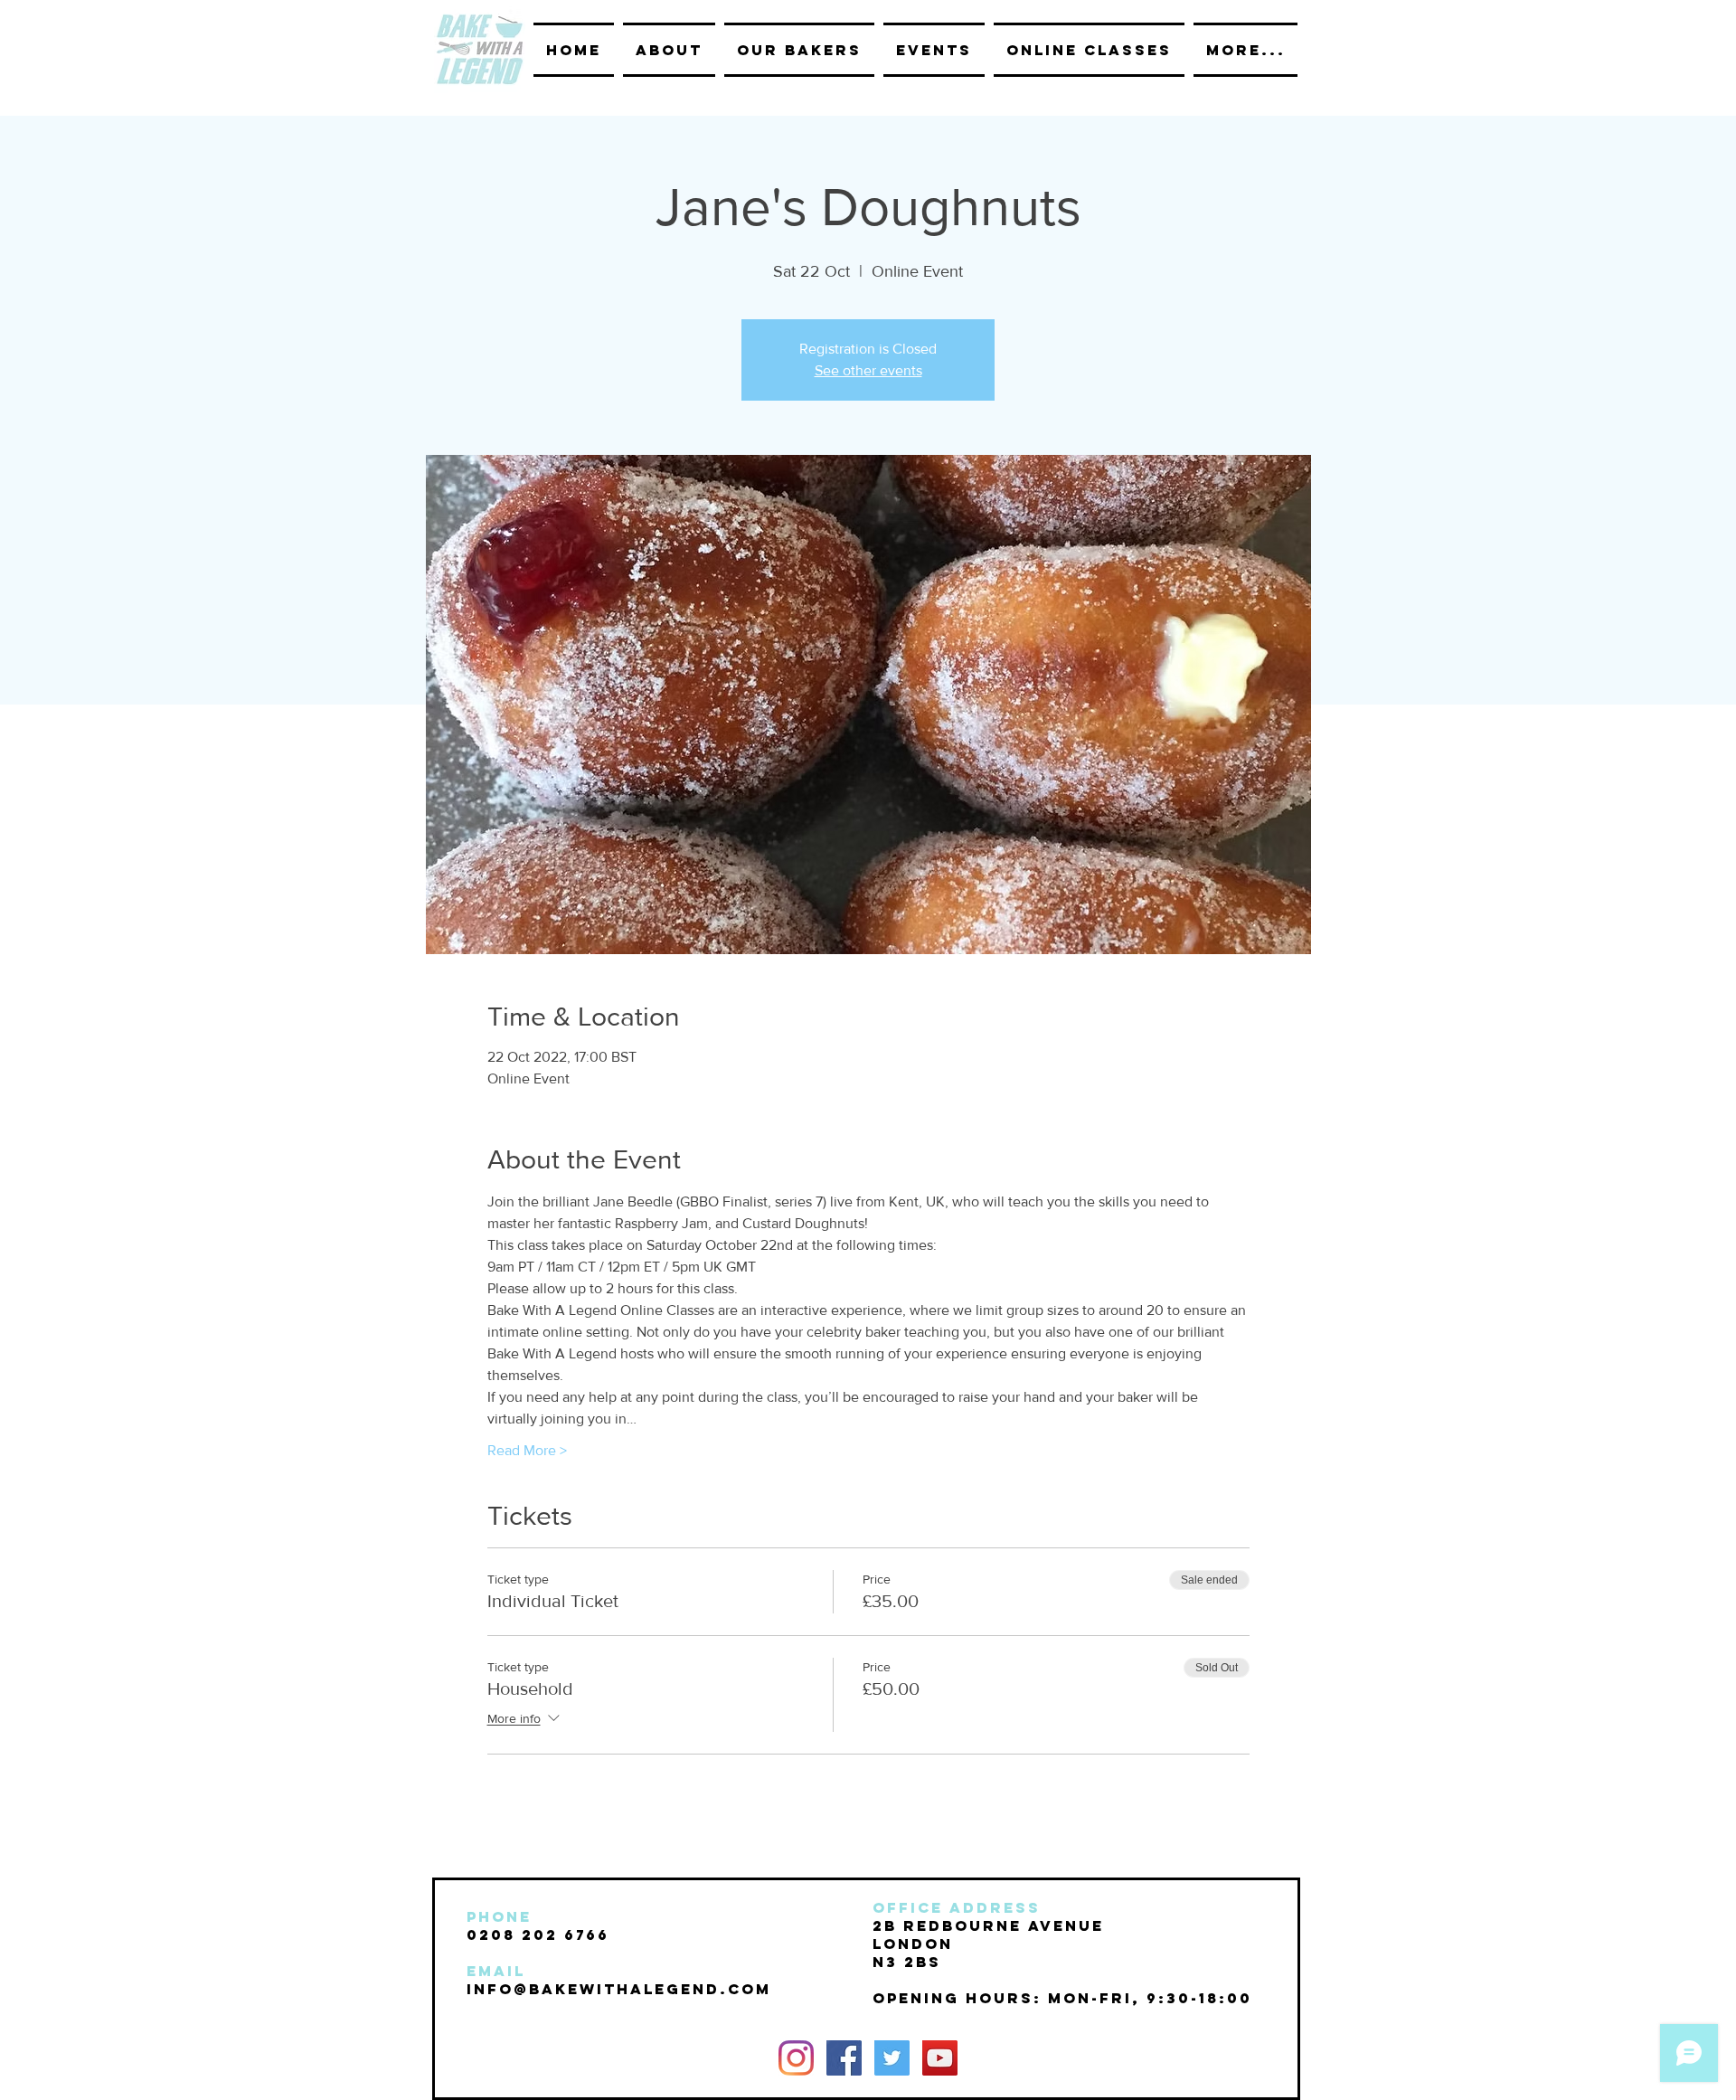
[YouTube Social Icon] (940, 2058)
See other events (868, 370)
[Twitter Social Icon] (892, 2058)
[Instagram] (796, 2058)
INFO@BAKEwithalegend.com (619, 1989)
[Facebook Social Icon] (844, 2058)
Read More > (527, 1450)
